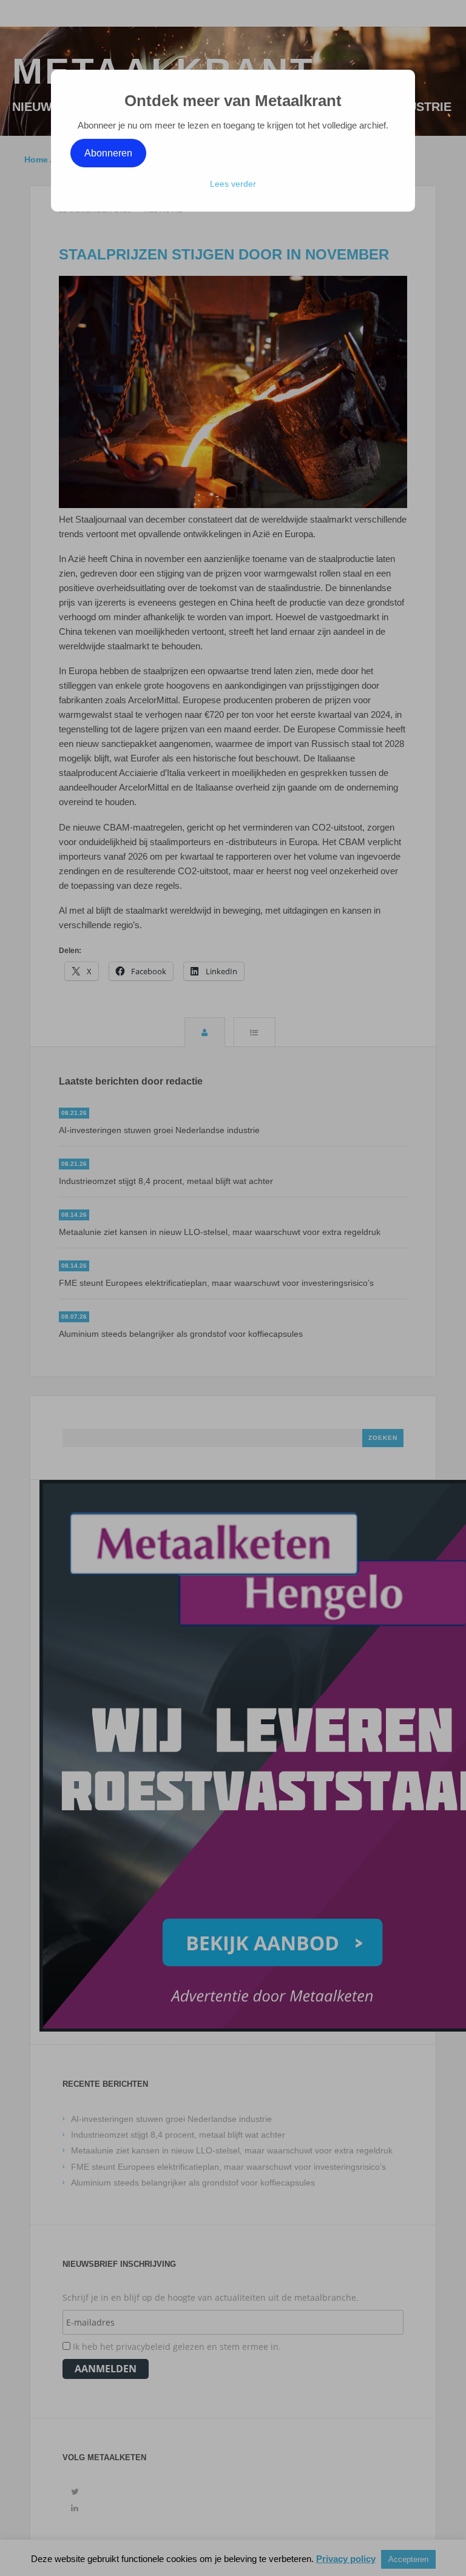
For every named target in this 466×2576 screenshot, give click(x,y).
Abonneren (108, 153)
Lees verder (233, 184)
